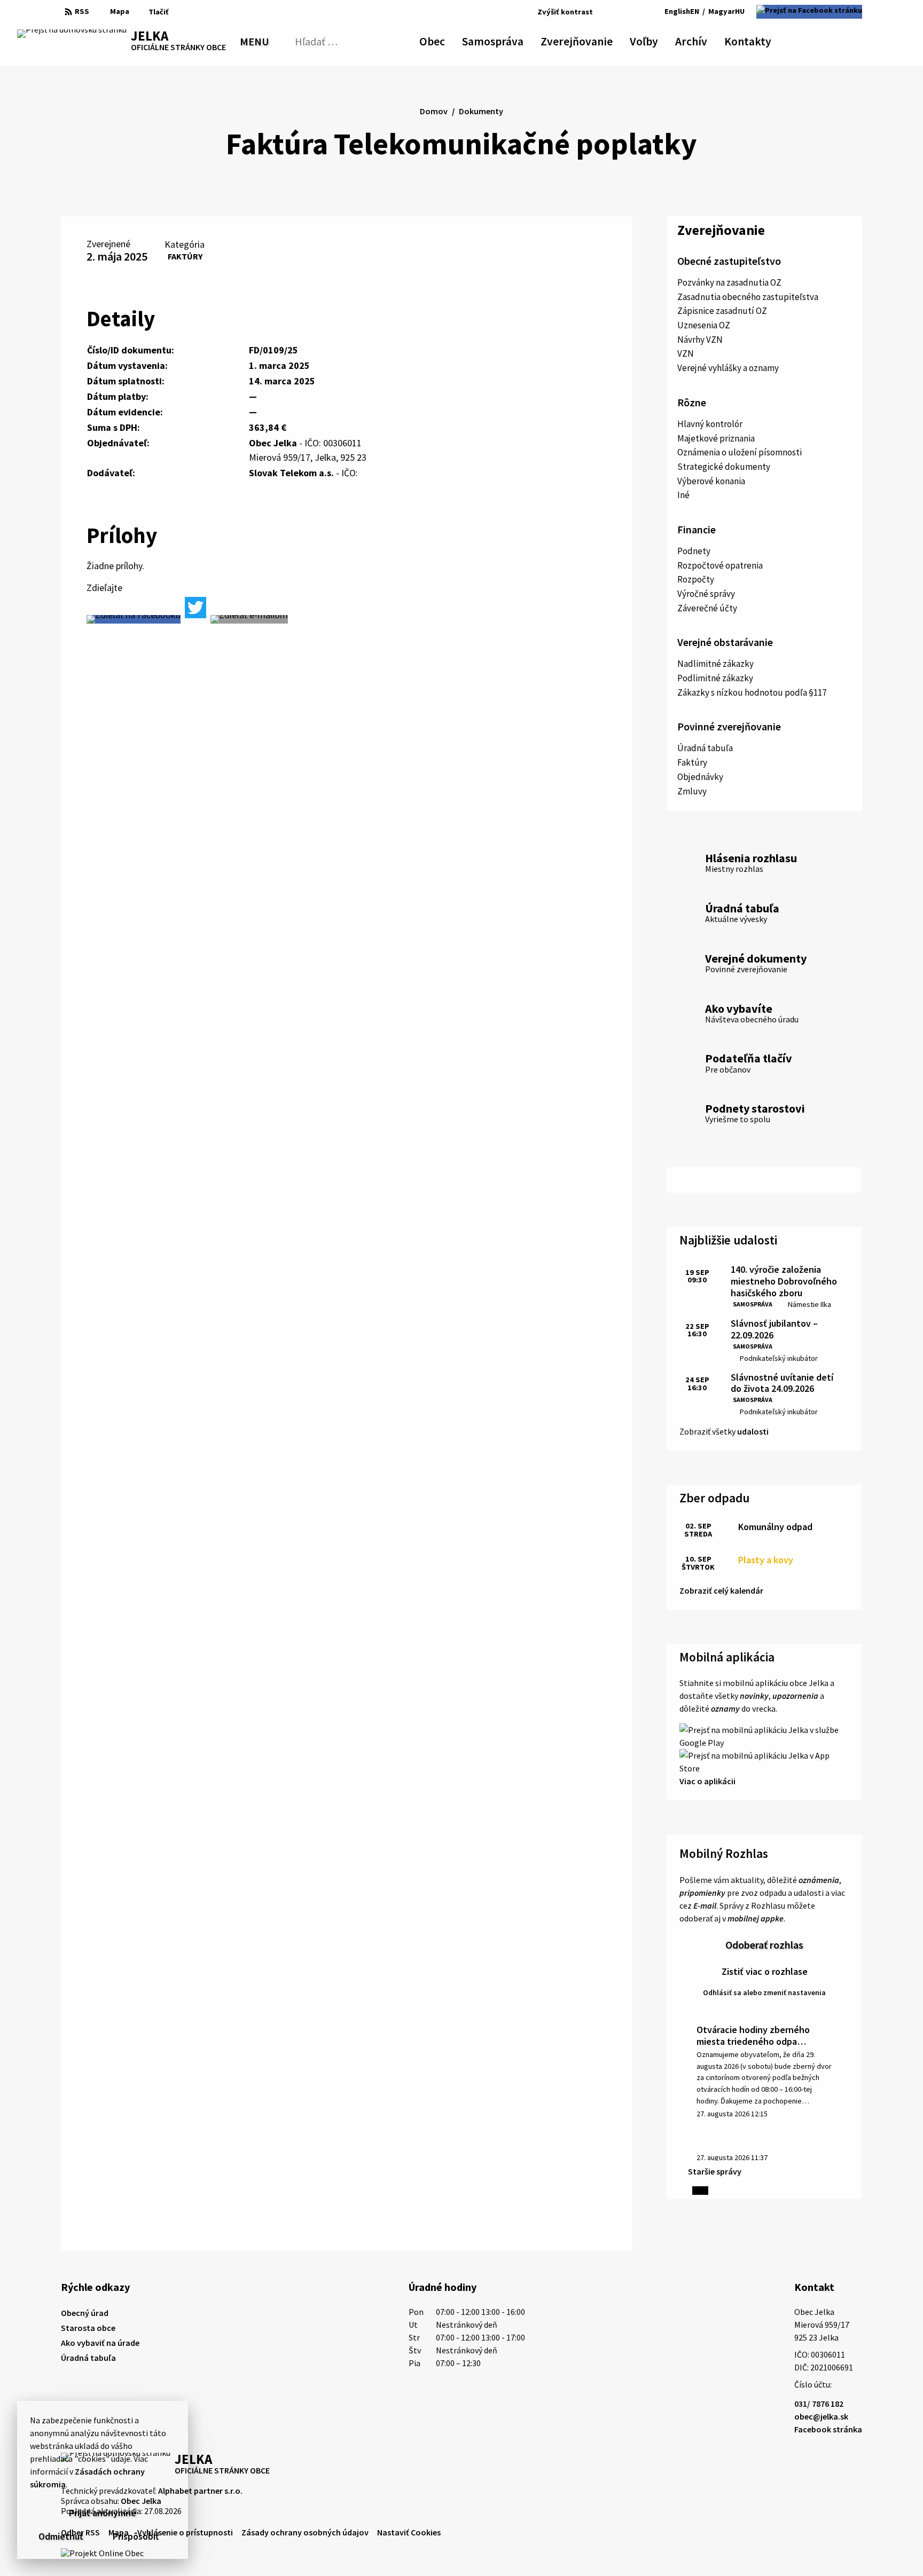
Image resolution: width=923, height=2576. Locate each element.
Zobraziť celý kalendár (721, 1590)
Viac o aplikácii (707, 1781)
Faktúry (185, 256)
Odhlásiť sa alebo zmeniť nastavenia (764, 1992)
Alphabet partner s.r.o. (200, 2491)
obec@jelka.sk (821, 2416)
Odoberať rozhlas (764, 1945)
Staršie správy (715, 2171)
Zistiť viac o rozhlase (765, 1971)
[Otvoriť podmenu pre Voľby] (653, 40)
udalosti (753, 1431)
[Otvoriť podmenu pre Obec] (440, 40)
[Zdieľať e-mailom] (249, 619)
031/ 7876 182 (819, 2404)
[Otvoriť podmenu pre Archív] (702, 40)
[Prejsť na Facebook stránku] (809, 12)
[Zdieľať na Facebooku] (134, 619)
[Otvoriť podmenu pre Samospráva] (518, 40)
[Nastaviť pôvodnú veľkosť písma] (617, 12)
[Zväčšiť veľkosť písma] (632, 12)
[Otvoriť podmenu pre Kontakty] (762, 40)
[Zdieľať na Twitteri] (195, 608)
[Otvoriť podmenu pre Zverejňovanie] (607, 40)
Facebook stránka (828, 2429)
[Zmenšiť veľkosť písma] (604, 12)
